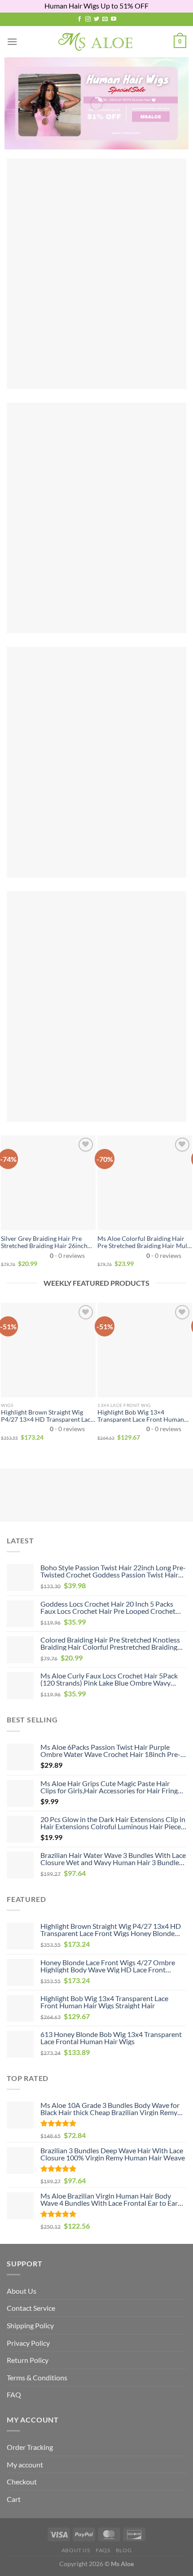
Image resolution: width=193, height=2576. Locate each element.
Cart (14, 2499)
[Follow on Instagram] (88, 19)
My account (25, 2464)
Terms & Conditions (37, 2377)
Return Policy (28, 2360)
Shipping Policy (30, 2325)
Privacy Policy (28, 2343)
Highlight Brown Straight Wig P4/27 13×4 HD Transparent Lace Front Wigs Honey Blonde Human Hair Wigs (48, 1416)
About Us (22, 2291)
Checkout (22, 2482)
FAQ (14, 2394)
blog (124, 2550)
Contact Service (31, 2308)
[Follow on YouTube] (114, 19)
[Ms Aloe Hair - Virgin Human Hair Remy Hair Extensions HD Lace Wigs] (97, 42)
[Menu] (12, 42)
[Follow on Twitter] (96, 19)
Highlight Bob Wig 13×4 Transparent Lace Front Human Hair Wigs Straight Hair (141, 1416)
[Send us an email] (105, 19)
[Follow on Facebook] (79, 19)
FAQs (103, 2550)
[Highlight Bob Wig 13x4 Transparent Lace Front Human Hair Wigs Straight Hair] (145, 1350)
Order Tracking (30, 2447)
